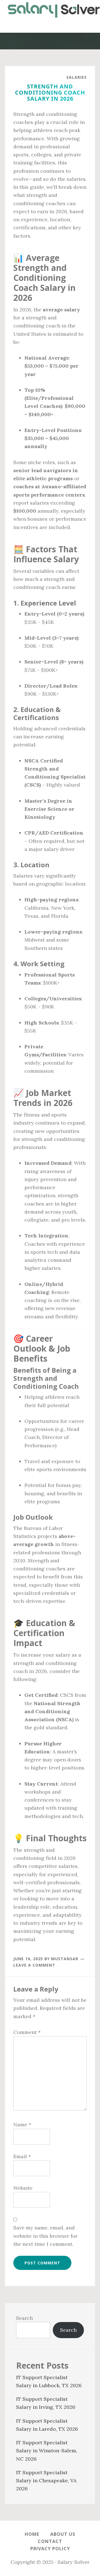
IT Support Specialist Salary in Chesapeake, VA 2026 (46, 2481)
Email (22, 2156)
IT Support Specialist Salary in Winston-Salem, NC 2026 (47, 2451)
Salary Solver (50, 10)
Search (24, 2318)
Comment (27, 2032)
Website (23, 2188)
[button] (50, 26)
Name (22, 2124)
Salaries (77, 77)
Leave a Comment (34, 1965)
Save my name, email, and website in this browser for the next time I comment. (45, 2236)
